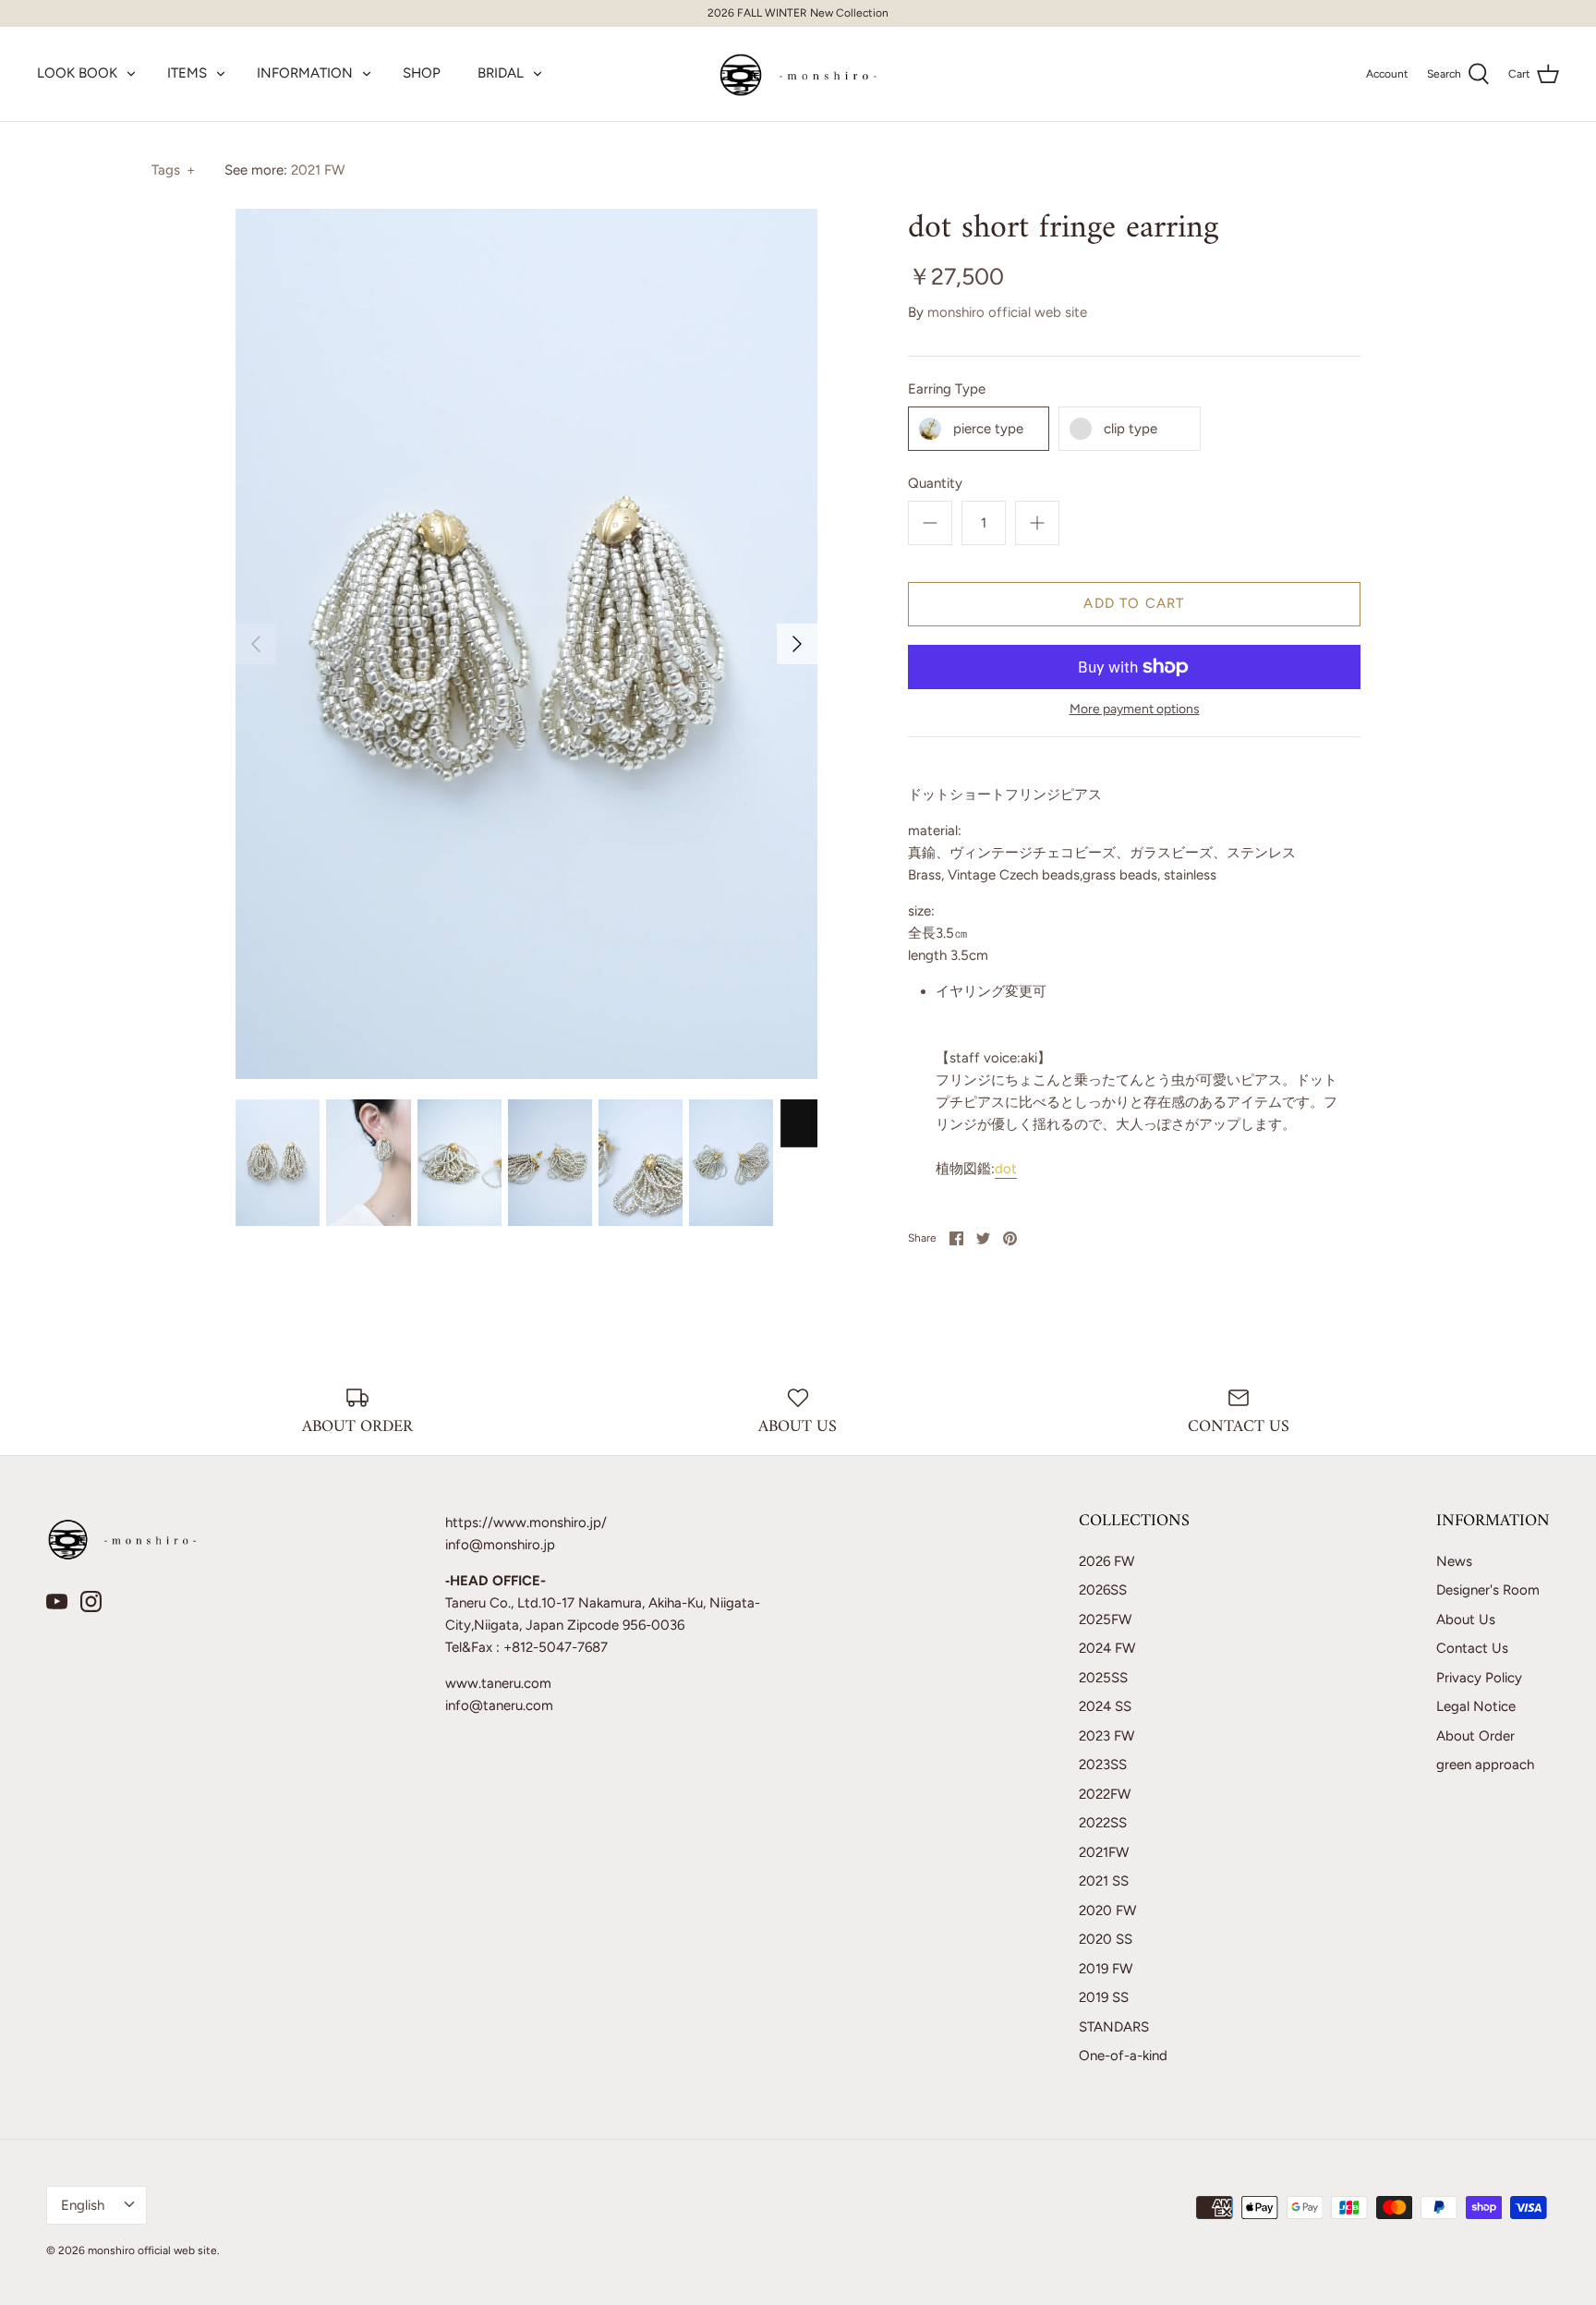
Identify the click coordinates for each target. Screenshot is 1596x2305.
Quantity (935, 483)
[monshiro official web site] (798, 74)
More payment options (1135, 710)
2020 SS (1106, 1939)
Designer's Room (1488, 1590)
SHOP (422, 73)
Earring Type (947, 389)
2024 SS (1105, 1706)
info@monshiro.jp (500, 1545)
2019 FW (1106, 1969)
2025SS (1103, 1678)
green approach (1485, 1765)
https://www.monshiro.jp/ (526, 1523)
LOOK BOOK (77, 73)
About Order (1475, 1736)
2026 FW (1106, 1561)
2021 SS (1104, 1881)
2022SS (1103, 1823)
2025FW (1105, 1620)
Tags (173, 170)
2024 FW (1107, 1648)
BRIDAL (501, 73)
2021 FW (318, 170)
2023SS (1103, 1765)
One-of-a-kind (1123, 2056)
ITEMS (187, 73)
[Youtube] (57, 1601)
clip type (1130, 429)
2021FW (1104, 1852)
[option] (526, 644)
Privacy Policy (1479, 1678)
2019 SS (1104, 1997)
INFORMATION (305, 73)
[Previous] (256, 644)
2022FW (1105, 1794)
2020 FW (1107, 1911)
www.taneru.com (498, 1683)
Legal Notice (1476, 1706)
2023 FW (1106, 1736)
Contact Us (1472, 1648)
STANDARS (1114, 2027)
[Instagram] (91, 1601)
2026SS (1103, 1590)
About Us (1466, 1620)
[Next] (797, 644)
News (1454, 1561)
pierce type (988, 429)
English (83, 2205)
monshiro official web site (1007, 312)
